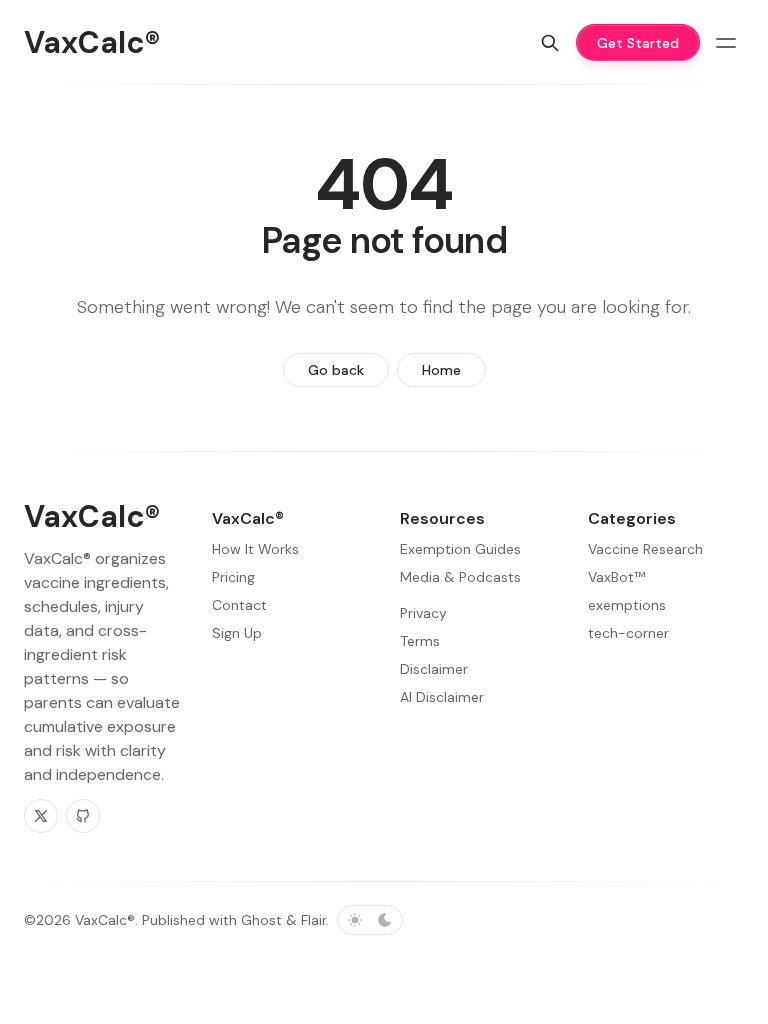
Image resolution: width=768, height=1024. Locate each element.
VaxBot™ (616, 577)
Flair (313, 920)
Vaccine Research (645, 549)
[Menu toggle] (726, 43)
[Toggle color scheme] (370, 920)
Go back (336, 370)
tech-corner (628, 633)
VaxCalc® (105, 920)
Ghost (261, 920)
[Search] (550, 43)
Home (441, 370)
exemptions (627, 605)
